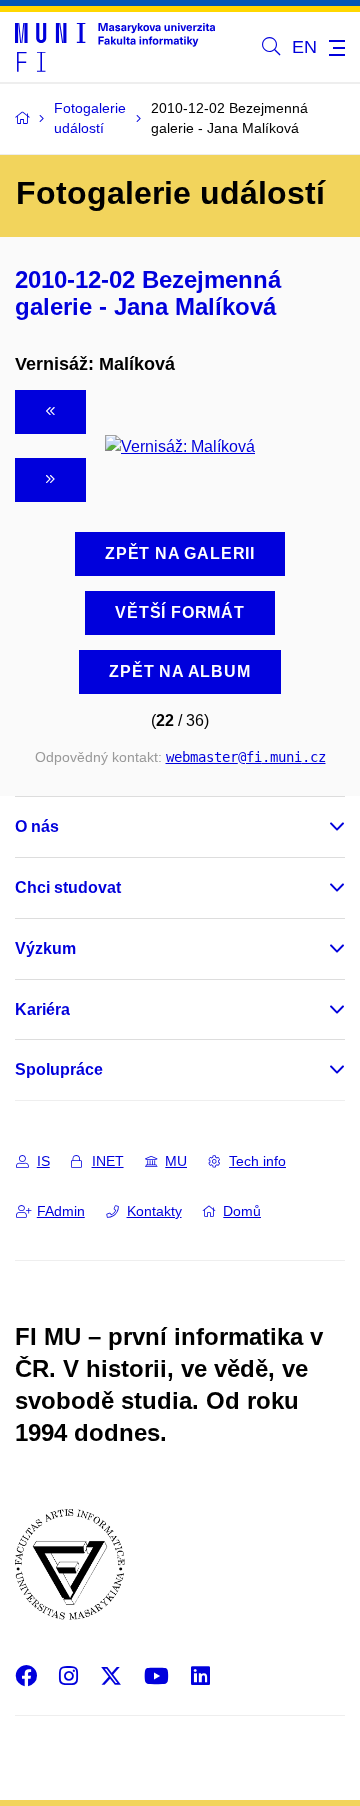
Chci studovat (68, 887)
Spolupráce (59, 1069)
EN (304, 47)
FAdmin (61, 1211)
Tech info (257, 1161)
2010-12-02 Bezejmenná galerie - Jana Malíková (148, 293)
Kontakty (154, 1211)
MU (176, 1161)
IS (43, 1161)
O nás (37, 826)
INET (108, 1161)
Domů (242, 1211)
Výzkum (45, 948)
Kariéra (42, 1009)
